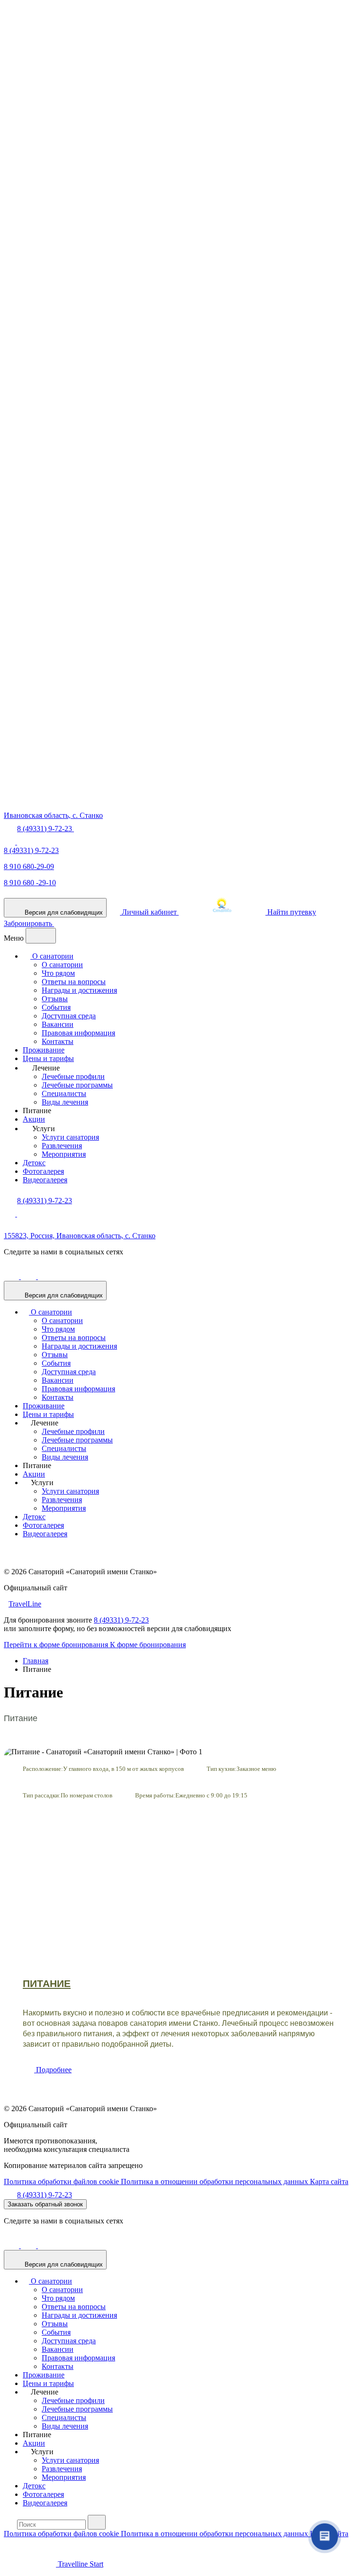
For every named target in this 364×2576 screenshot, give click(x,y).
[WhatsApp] (10, 842)
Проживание (44, 1050)
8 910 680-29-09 (29, 866)
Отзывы (55, 999)
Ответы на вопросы (74, 982)
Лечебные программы (77, 1085)
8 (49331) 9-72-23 (31, 850)
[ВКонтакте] (29, 1276)
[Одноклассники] (12, 1276)
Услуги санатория (70, 1137)
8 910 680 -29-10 (30, 883)
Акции (34, 1119)
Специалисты (64, 1093)
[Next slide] (343, 1848)
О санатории (52, 956)
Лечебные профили (73, 1076)
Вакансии (58, 1024)
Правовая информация (78, 1033)
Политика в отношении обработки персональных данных (215, 2181)
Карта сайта (329, 2181)
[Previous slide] (21, 1848)
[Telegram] (23, 842)
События (56, 1007)
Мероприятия (64, 1154)
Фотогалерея (43, 1171)
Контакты (58, 1041)
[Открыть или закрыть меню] (41, 936)
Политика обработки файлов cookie (62, 2181)
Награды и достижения (79, 990)
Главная (36, 1661)
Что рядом (58, 973)
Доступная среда (69, 1016)
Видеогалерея (45, 1180)
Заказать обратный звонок (45, 2204)
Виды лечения (65, 1102)
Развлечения (62, 1146)
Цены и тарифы (48, 1058)
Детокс (34, 1163)
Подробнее (53, 2070)
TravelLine (25, 1604)
